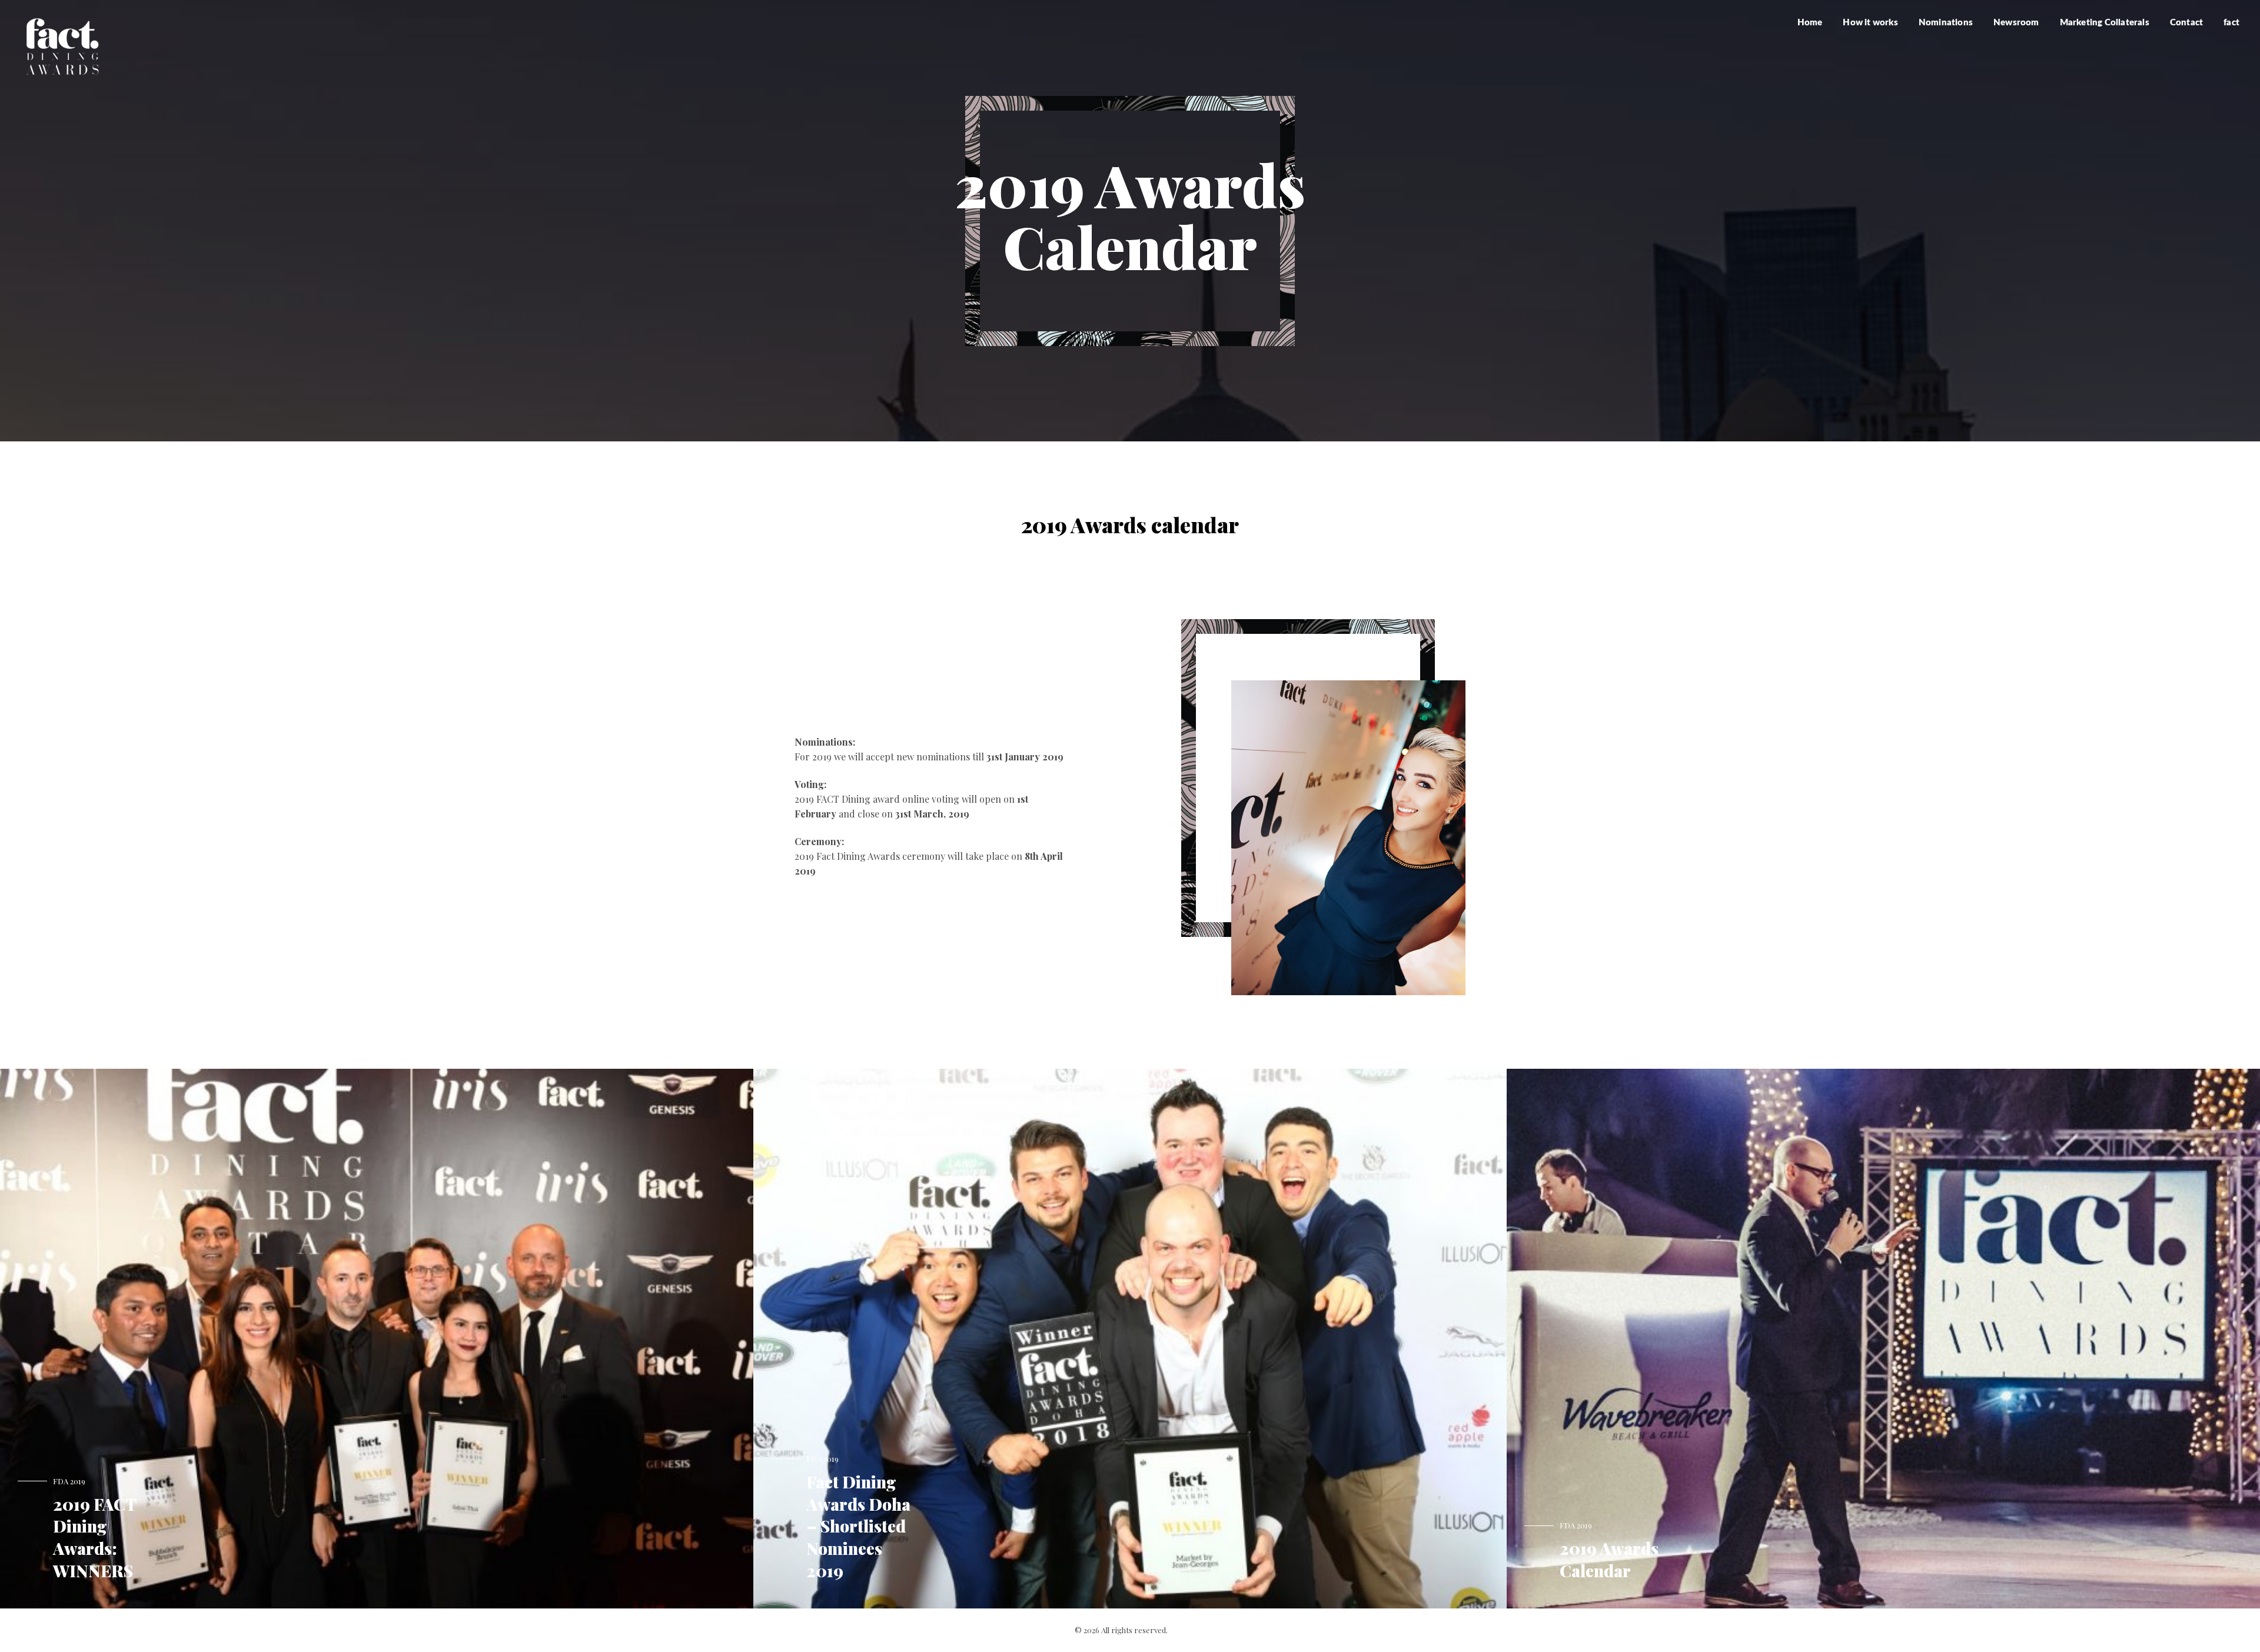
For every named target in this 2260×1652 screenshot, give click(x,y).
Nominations (1946, 23)
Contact (2186, 23)
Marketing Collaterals (2105, 23)
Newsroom (2016, 23)
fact (2231, 23)
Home (1810, 23)
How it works (1870, 23)
